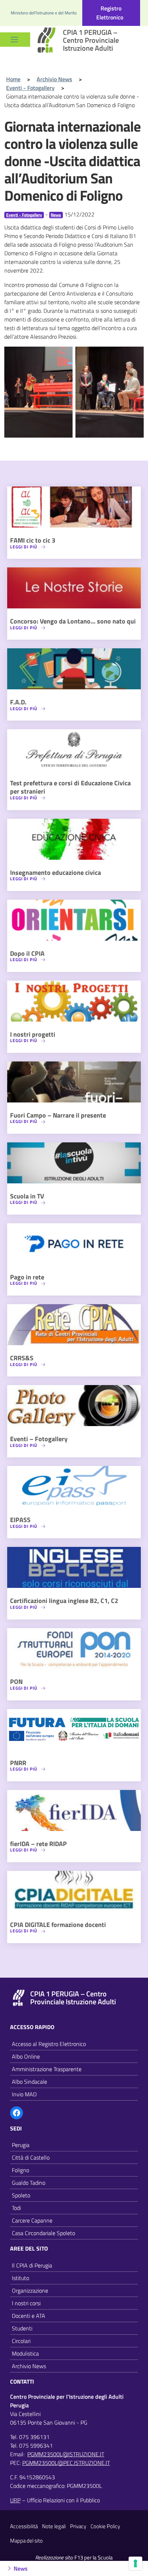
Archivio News (29, 2366)
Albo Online (26, 2056)
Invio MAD (24, 2094)
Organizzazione (30, 2290)
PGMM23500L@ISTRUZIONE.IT (66, 2454)
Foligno (20, 2170)
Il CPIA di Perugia (32, 2265)
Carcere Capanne (32, 2220)
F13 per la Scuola (94, 2557)
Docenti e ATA (29, 2316)
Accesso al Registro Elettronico (49, 2044)
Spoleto (21, 2195)
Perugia (21, 2145)
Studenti (22, 2328)
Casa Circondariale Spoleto (43, 2233)
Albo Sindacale (29, 2082)
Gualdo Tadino (29, 2183)
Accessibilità (24, 2526)
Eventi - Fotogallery (24, 215)
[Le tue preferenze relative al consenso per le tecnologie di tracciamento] (135, 2563)
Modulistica (25, 2353)
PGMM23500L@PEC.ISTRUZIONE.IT (66, 2463)
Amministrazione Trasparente (47, 2069)
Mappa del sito (26, 2541)
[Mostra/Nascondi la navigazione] (14, 40)
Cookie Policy (105, 2526)
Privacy (78, 2526)
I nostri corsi (26, 2303)
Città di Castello (31, 2157)
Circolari (21, 2341)
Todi (16, 2208)
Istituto (20, 2278)
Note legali (54, 2526)
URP (15, 2500)
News (56, 215)
